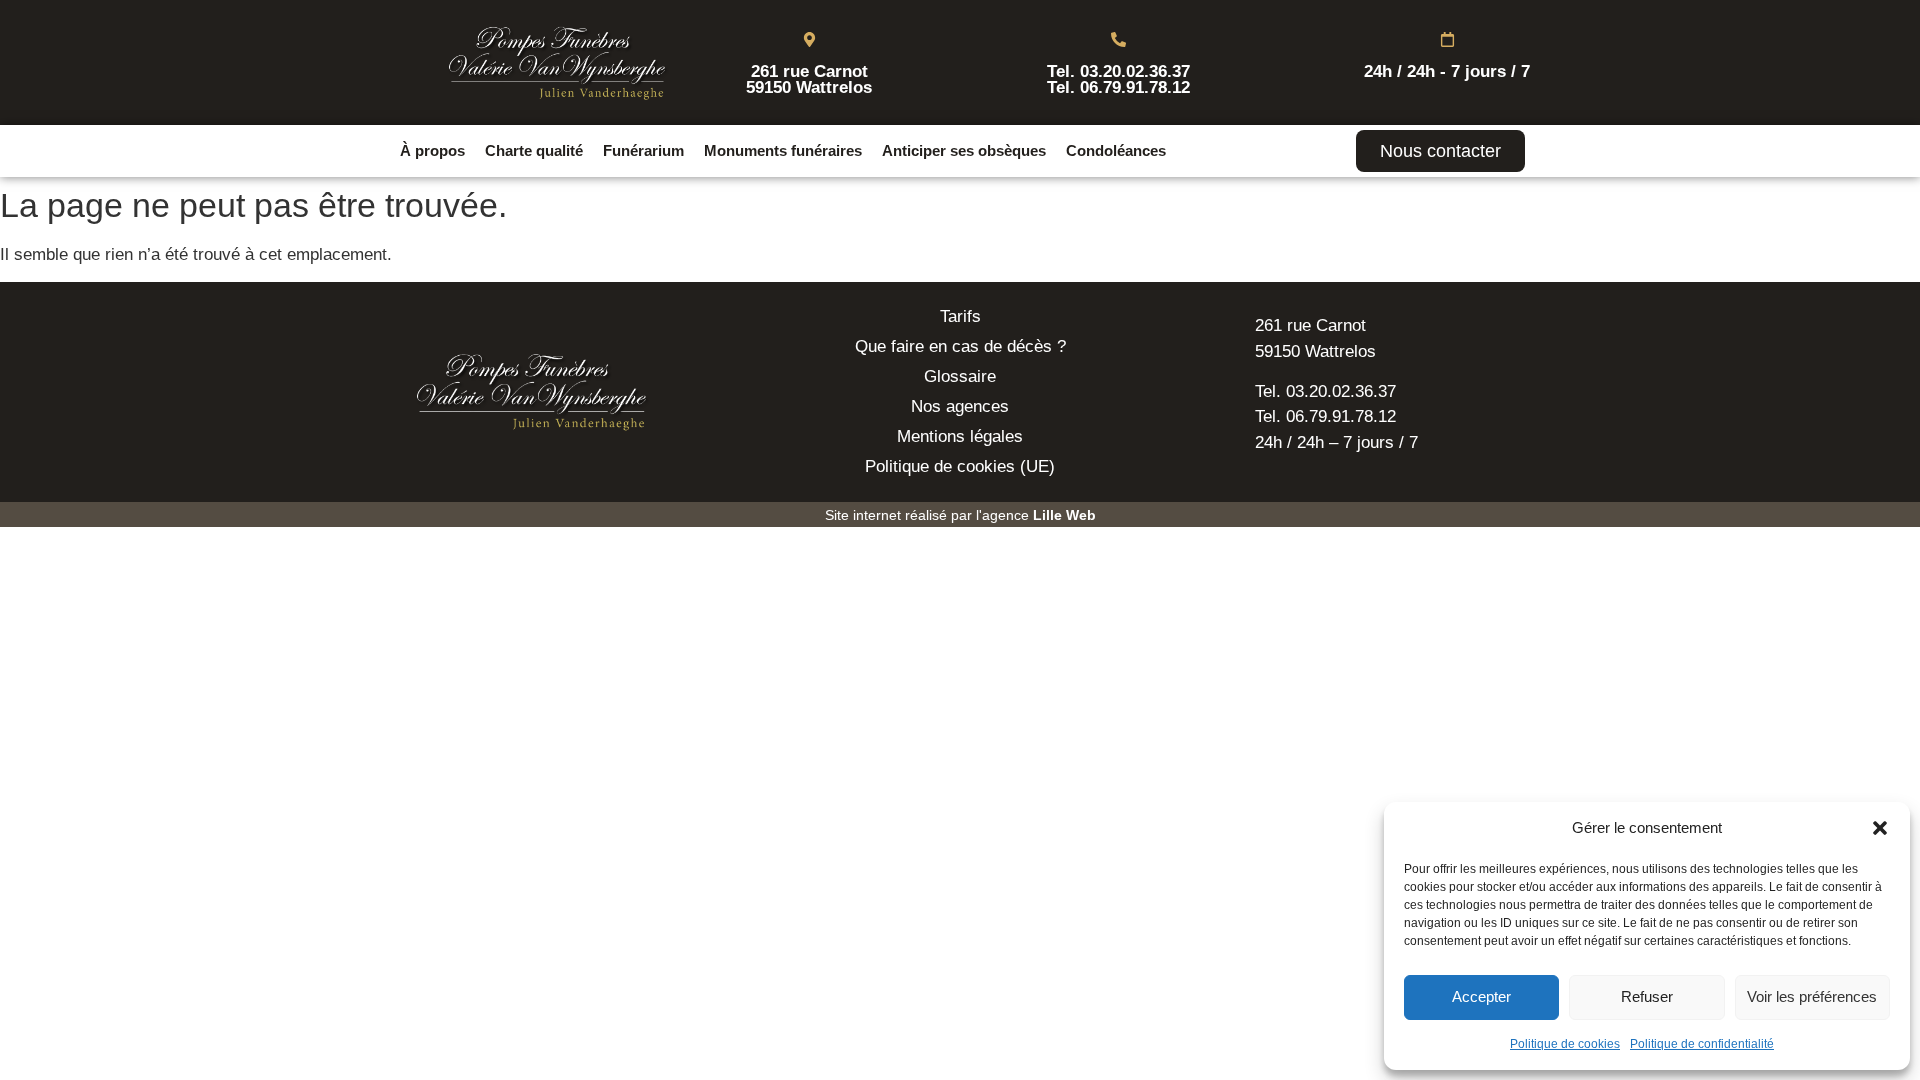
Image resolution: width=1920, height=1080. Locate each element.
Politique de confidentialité (1702, 1044)
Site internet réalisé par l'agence (960, 515)
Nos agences (960, 406)
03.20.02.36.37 (1135, 71)
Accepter (1481, 996)
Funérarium (643, 150)
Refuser (1647, 996)
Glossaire (960, 376)
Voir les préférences (1812, 996)
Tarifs (960, 316)
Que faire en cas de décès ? (960, 346)
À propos (432, 150)
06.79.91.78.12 (1135, 87)
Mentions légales (960, 436)
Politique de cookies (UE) (960, 466)
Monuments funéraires (783, 150)
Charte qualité (534, 150)
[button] (1880, 828)
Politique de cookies (1565, 1044)
